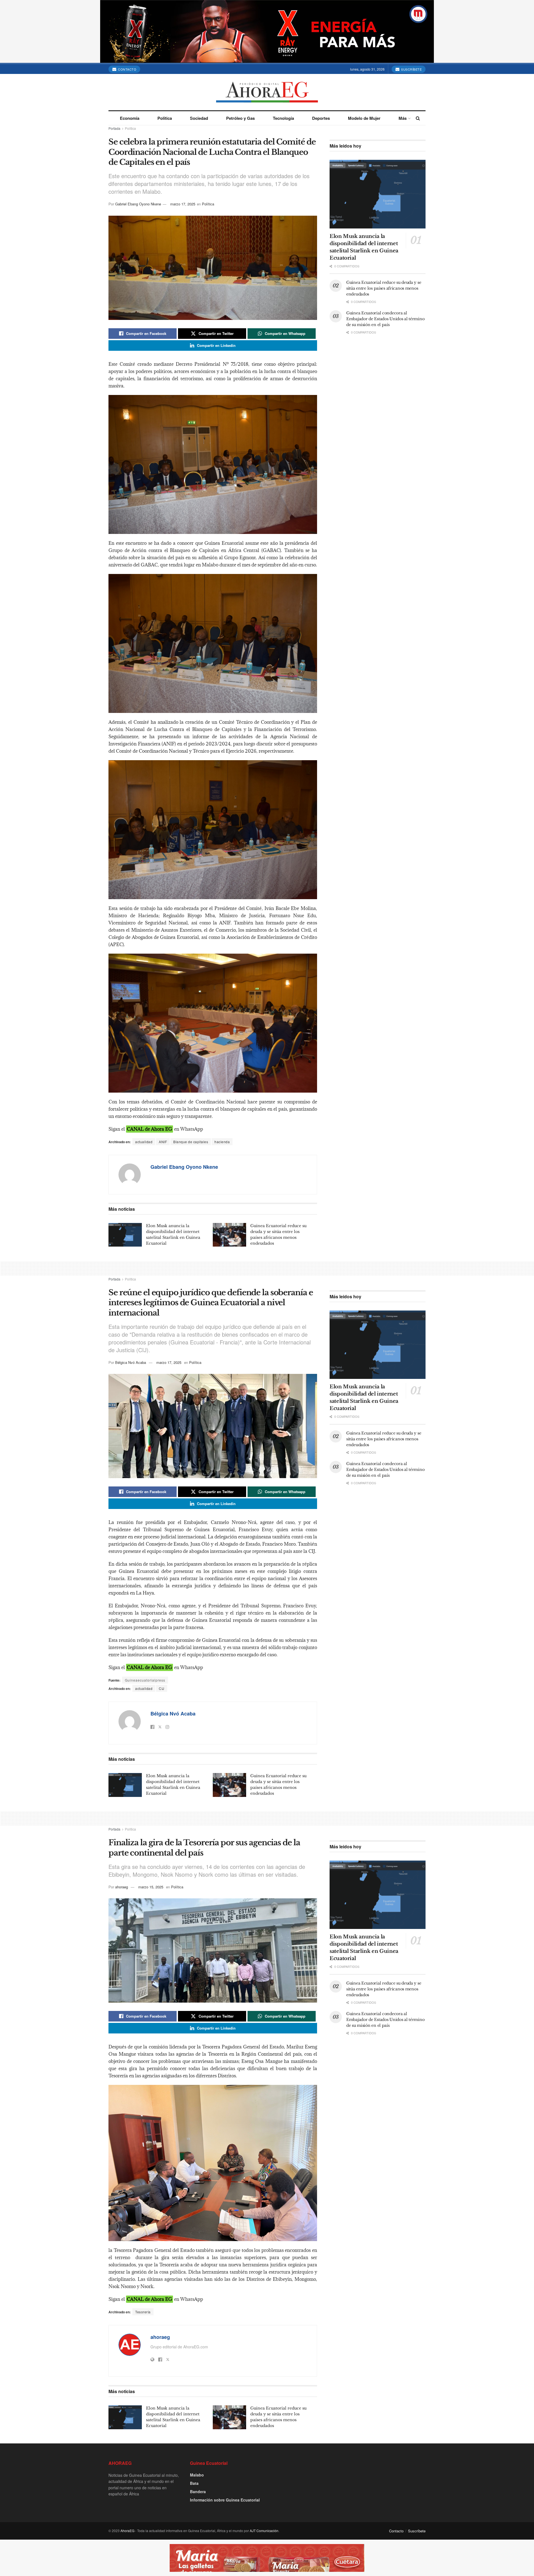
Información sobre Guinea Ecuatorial (225, 2500)
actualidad (144, 1142)
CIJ (162, 1688)
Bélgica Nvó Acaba (131, 1362)
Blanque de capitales (191, 1142)
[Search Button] (418, 118)
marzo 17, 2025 (183, 204)
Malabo (197, 2475)
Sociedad (199, 118)
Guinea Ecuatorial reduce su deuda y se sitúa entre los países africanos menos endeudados (384, 288)
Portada (114, 128)
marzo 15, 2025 (151, 1887)
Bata (194, 2483)
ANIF (163, 1142)
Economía (130, 118)
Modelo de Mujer (364, 118)
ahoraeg (122, 1887)
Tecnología (283, 118)
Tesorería (143, 2312)
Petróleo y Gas (240, 118)
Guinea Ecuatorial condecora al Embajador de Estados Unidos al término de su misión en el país (385, 319)
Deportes (321, 118)
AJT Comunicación (264, 2531)
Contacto (127, 69)
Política (165, 118)
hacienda (222, 1142)
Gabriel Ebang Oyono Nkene (138, 204)
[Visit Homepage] (267, 92)
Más (403, 118)
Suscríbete (411, 69)
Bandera (198, 2492)
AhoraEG (127, 2531)
